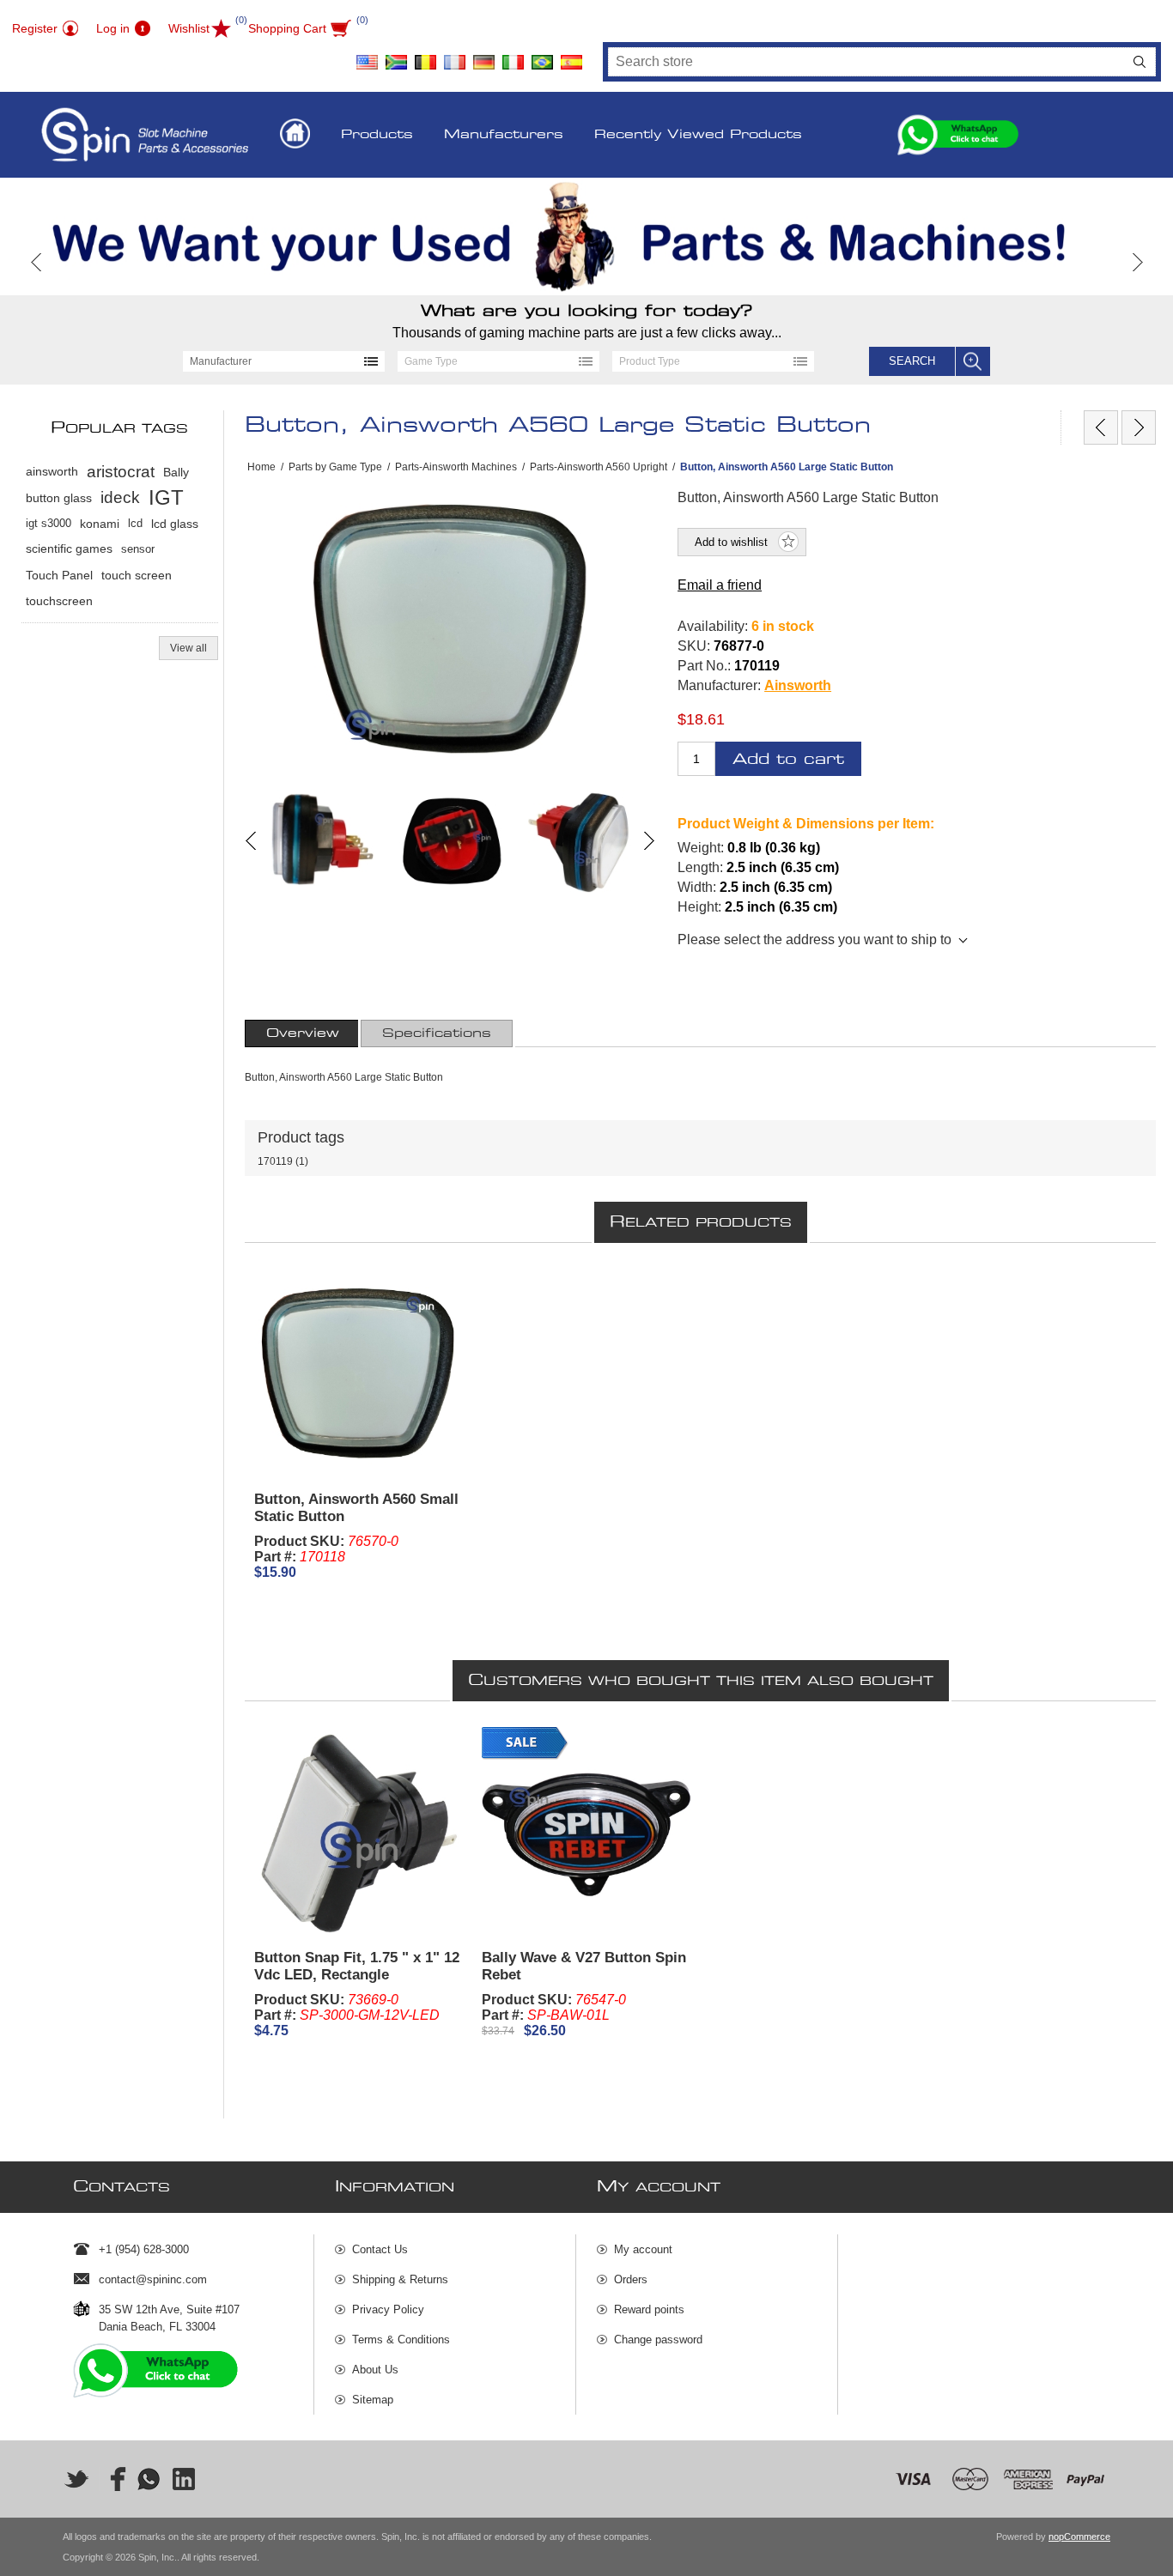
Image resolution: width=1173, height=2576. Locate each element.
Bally (176, 472)
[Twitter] (76, 2479)
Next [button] (1137, 262)
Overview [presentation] (303, 1033)
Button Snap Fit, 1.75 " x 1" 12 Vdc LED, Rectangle (357, 1966)
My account (643, 2249)
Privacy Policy (388, 2309)
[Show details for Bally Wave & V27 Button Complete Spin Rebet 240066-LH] (586, 1832)
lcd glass (175, 524)
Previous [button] (36, 262)
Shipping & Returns (400, 2279)
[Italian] (513, 56)
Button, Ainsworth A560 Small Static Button (356, 1508)
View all (188, 648)
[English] (367, 56)
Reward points (649, 2309)
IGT (166, 497)
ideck (120, 497)
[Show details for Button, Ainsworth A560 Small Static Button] (359, 1373)
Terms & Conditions (401, 2340)
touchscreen (59, 601)
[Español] (571, 56)
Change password (658, 2340)
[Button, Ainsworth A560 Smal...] (1139, 427)
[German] (483, 56)
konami (100, 524)
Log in (113, 28)
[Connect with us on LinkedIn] (185, 2479)
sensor (138, 549)
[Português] (542, 56)
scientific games (69, 549)
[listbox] (284, 361)
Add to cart (788, 759)
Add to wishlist (731, 542)
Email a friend (720, 585)
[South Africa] (396, 56)
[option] (586, 236)
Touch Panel (59, 575)
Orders (631, 2279)
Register (35, 28)
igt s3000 (49, 523)
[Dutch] (425, 56)
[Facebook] (112, 2479)
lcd (135, 523)
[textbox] (866, 62)
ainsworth (52, 472)
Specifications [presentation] (437, 1033)
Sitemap (373, 2400)
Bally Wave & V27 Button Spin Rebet (584, 1966)
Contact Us (380, 2249)
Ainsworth (798, 685)
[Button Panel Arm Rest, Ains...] (1101, 427)
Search (1140, 62)
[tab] (303, 1033)
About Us (375, 2370)
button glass (59, 498)
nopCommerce (1079, 2537)
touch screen (137, 575)
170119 (275, 1161)
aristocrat (121, 472)
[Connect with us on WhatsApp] (149, 2479)
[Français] (454, 56)
